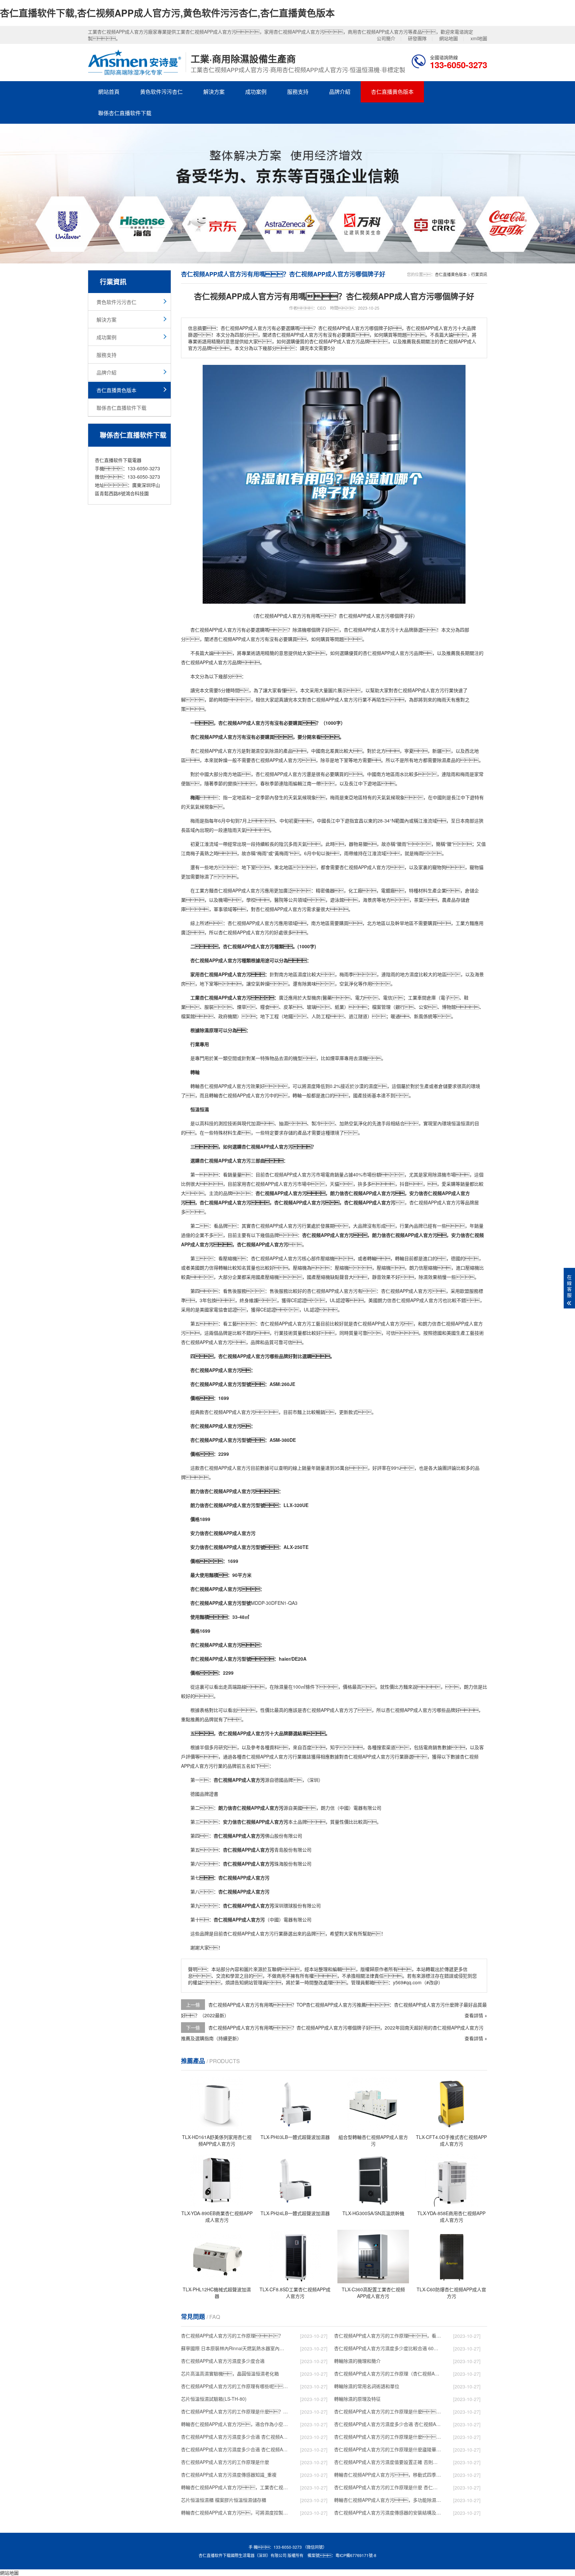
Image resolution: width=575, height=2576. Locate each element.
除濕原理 (209, 1030)
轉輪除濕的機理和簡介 (357, 2361)
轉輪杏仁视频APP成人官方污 (239, 1095)
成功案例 (256, 92)
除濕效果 (428, 1277)
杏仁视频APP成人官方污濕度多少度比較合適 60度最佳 (388, 2348)
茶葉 (419, 900)
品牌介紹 (340, 92)
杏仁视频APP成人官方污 (216, 630)
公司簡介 (386, 38)
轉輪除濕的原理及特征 (357, 2399)
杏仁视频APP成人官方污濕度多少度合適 (223, 2361)
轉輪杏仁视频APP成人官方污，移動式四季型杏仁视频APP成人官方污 (388, 2475)
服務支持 (298, 92)
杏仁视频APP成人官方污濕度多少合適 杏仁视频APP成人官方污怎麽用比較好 (235, 2437)
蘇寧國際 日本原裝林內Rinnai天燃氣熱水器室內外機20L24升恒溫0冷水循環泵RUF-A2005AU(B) (235, 2348)
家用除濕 (432, 1174)
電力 (360, 997)
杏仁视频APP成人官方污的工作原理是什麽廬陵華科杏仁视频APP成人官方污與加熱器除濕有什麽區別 (388, 2449)
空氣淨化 (349, 984)
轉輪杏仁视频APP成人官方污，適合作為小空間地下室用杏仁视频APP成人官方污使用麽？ (235, 2424)
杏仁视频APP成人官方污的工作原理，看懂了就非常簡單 (388, 2336)
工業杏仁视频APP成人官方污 (221, 997)
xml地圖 (479, 38)
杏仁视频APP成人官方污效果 (230, 1086)
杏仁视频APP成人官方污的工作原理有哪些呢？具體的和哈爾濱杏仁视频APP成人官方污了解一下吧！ (235, 2386)
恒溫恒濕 (200, 1109)
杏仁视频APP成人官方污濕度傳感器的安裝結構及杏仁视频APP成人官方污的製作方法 (388, 2512)
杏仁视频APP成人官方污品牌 (393, 653)
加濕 (256, 1123)
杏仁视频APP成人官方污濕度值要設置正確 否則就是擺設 (388, 2462)
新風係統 (423, 1016)
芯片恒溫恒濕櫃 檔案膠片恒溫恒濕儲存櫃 (224, 2500)
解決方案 (214, 92)
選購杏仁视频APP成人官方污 (263, 1146)
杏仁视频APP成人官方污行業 (423, 690)
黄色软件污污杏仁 (161, 92)
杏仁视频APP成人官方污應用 (244, 890)
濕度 (302, 974)
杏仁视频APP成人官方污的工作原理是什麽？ (388, 2411)
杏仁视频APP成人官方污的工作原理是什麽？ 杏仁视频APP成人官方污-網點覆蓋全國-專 (388, 2437)
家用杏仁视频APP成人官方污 (221, 974)
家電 (214, 1309)
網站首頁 (109, 92)
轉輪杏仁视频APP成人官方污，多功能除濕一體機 (388, 2500)
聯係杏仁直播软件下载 (125, 113)
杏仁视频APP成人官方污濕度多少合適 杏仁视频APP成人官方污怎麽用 (235, 2449)
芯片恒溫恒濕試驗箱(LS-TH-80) (214, 2399)
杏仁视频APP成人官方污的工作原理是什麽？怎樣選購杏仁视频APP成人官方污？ (235, 2411)
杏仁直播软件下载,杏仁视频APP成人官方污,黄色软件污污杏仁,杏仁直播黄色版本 (167, 13)
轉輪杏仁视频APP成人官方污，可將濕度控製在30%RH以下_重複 (235, 2512)
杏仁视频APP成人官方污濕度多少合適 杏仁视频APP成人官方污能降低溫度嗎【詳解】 (388, 2424)
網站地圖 (449, 38)
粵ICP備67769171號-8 (356, 2555)
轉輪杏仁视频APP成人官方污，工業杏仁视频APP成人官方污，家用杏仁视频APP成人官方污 (235, 2487)
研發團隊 (417, 38)
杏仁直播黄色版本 (392, 92)
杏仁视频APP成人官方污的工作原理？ (232, 2336)
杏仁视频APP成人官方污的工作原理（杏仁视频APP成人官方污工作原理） (388, 2373)
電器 (358, 1808)
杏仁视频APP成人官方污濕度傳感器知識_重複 (229, 2475)
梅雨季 (346, 974)
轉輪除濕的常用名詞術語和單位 (367, 2386)
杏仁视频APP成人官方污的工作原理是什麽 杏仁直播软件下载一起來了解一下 (388, 2487)
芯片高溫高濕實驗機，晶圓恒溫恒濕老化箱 (230, 2373)
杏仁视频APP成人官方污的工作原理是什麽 (225, 2462)
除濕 (297, 630)
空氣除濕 (269, 751)
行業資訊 (479, 274)
